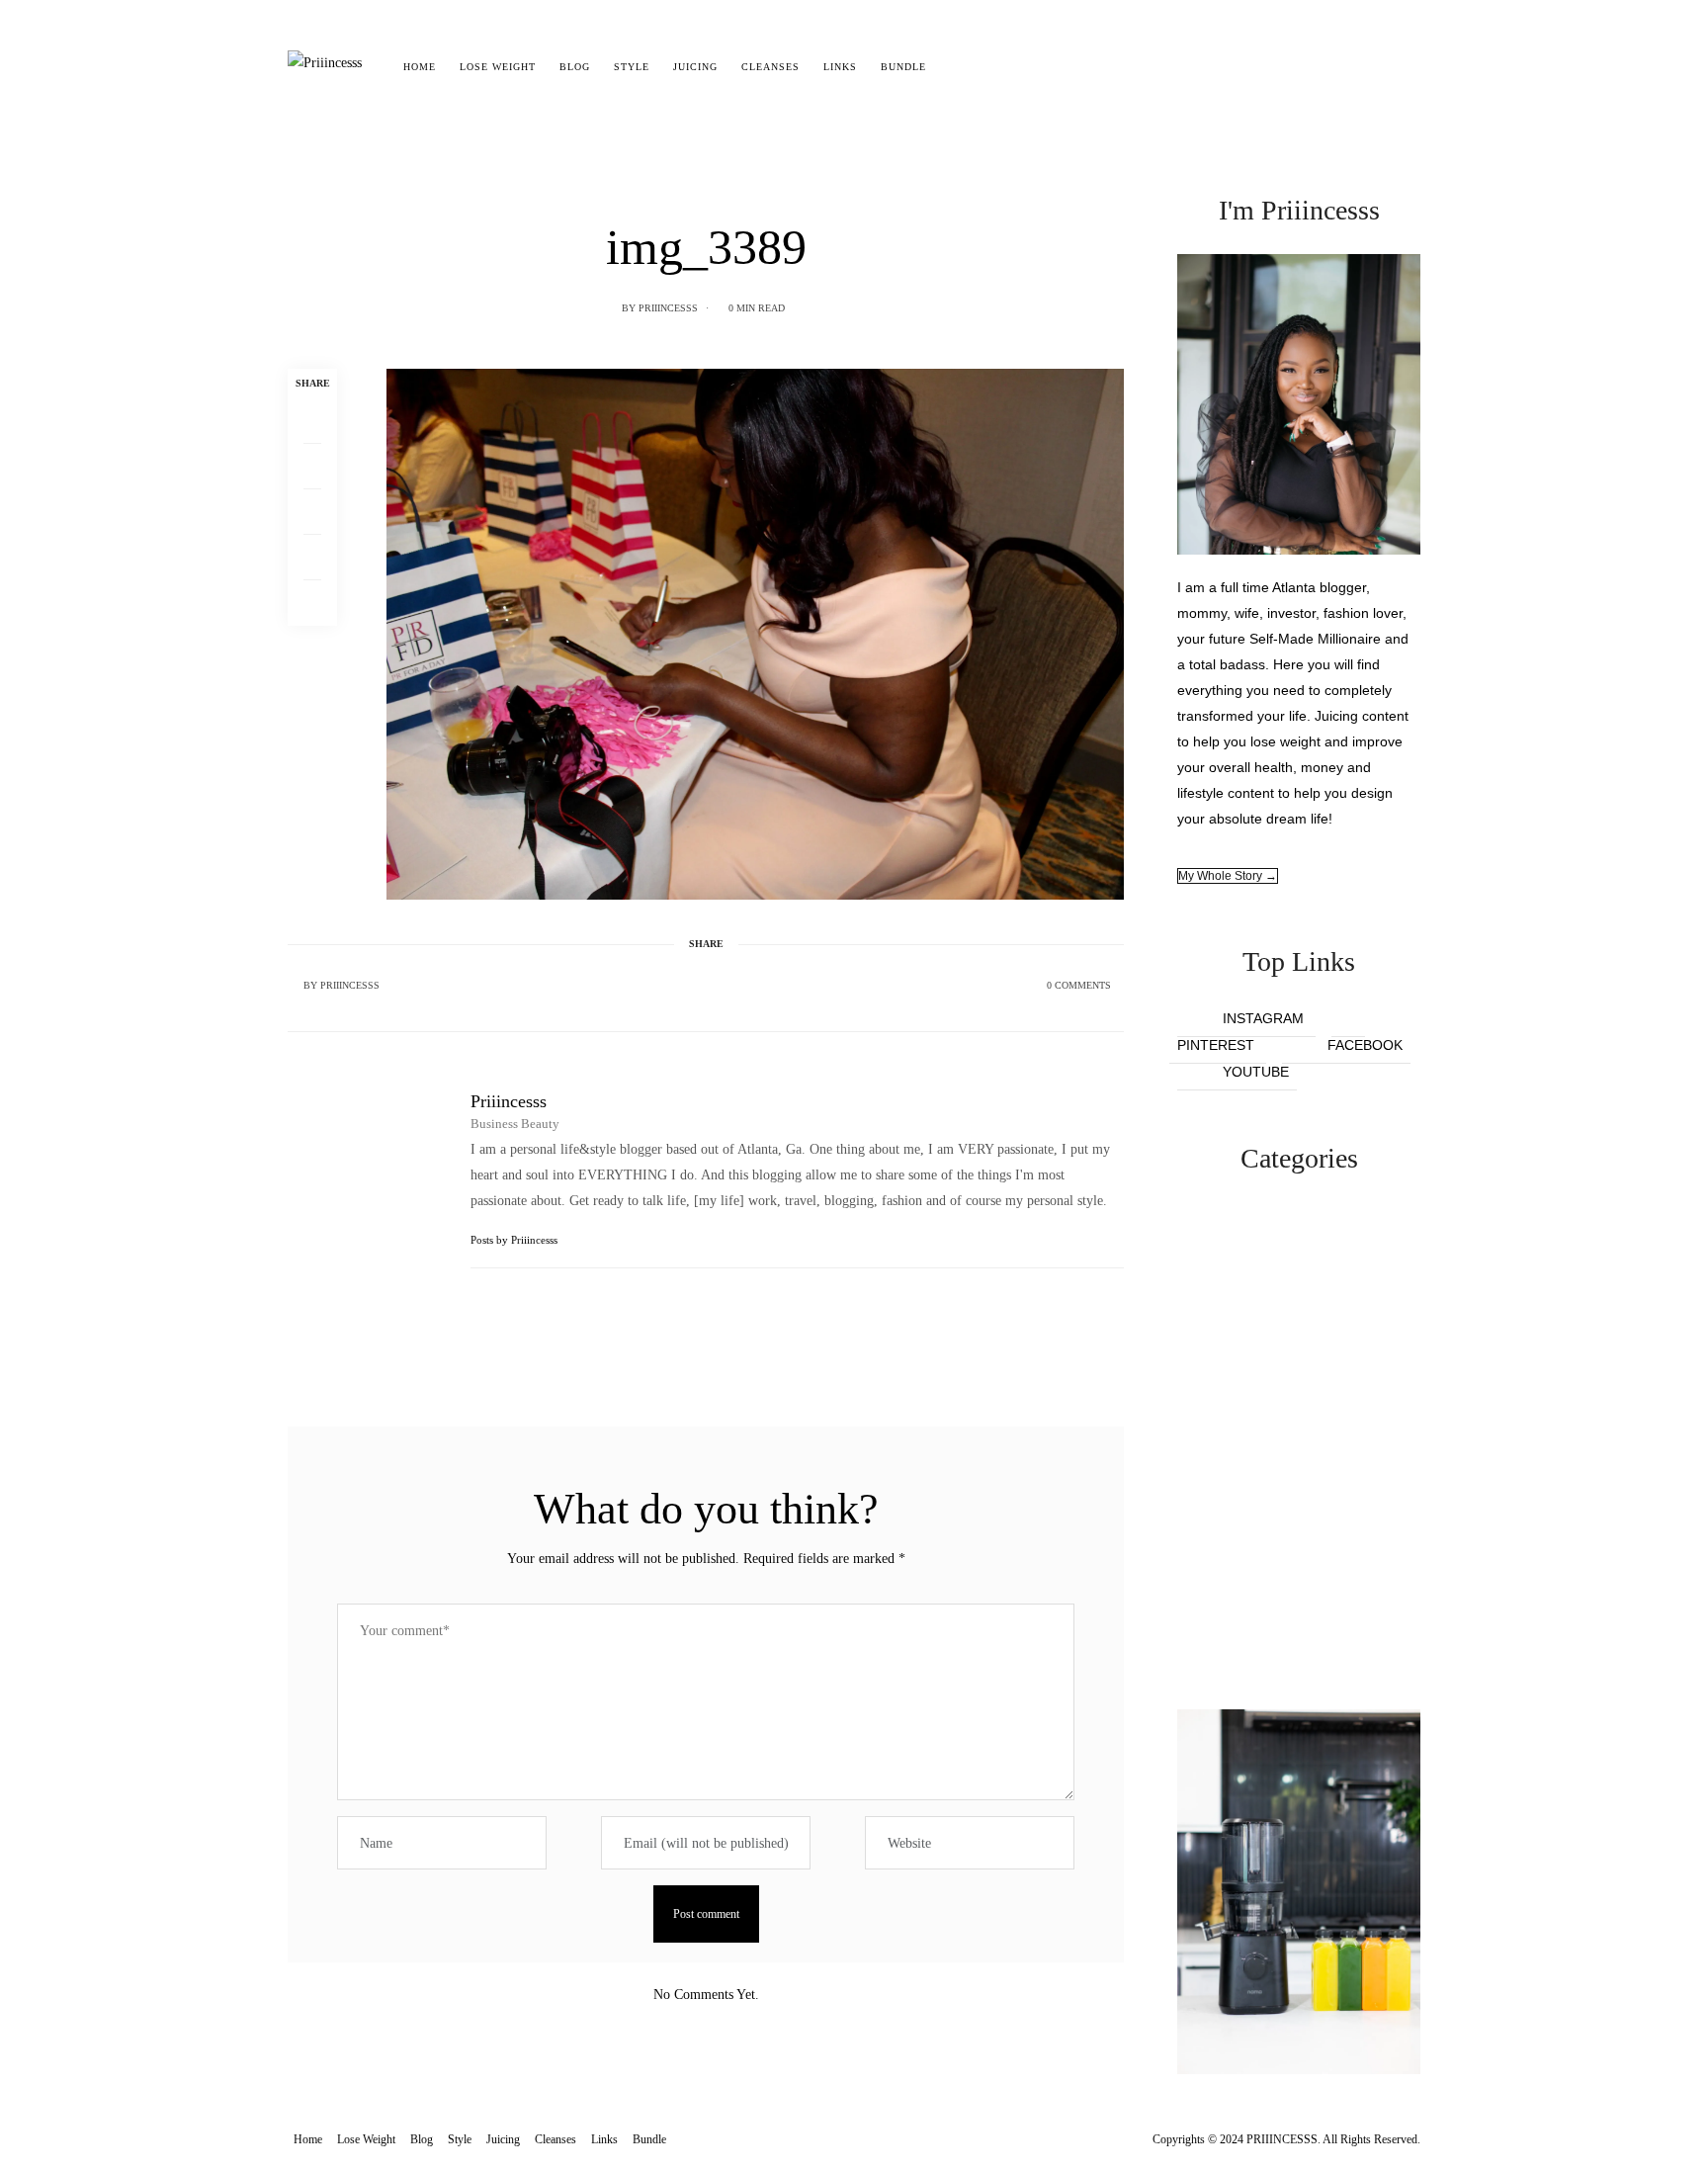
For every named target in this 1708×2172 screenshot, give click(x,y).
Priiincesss (668, 308)
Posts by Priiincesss (515, 1240)
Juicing (695, 67)
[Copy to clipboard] (312, 603)
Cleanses (770, 67)
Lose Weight (498, 67)
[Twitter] (312, 467)
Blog (575, 67)
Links (840, 67)
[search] (955, 67)
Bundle (903, 67)
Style (632, 67)
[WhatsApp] (312, 558)
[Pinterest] (312, 512)
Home (420, 67)
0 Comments (1079, 985)
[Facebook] (312, 421)
